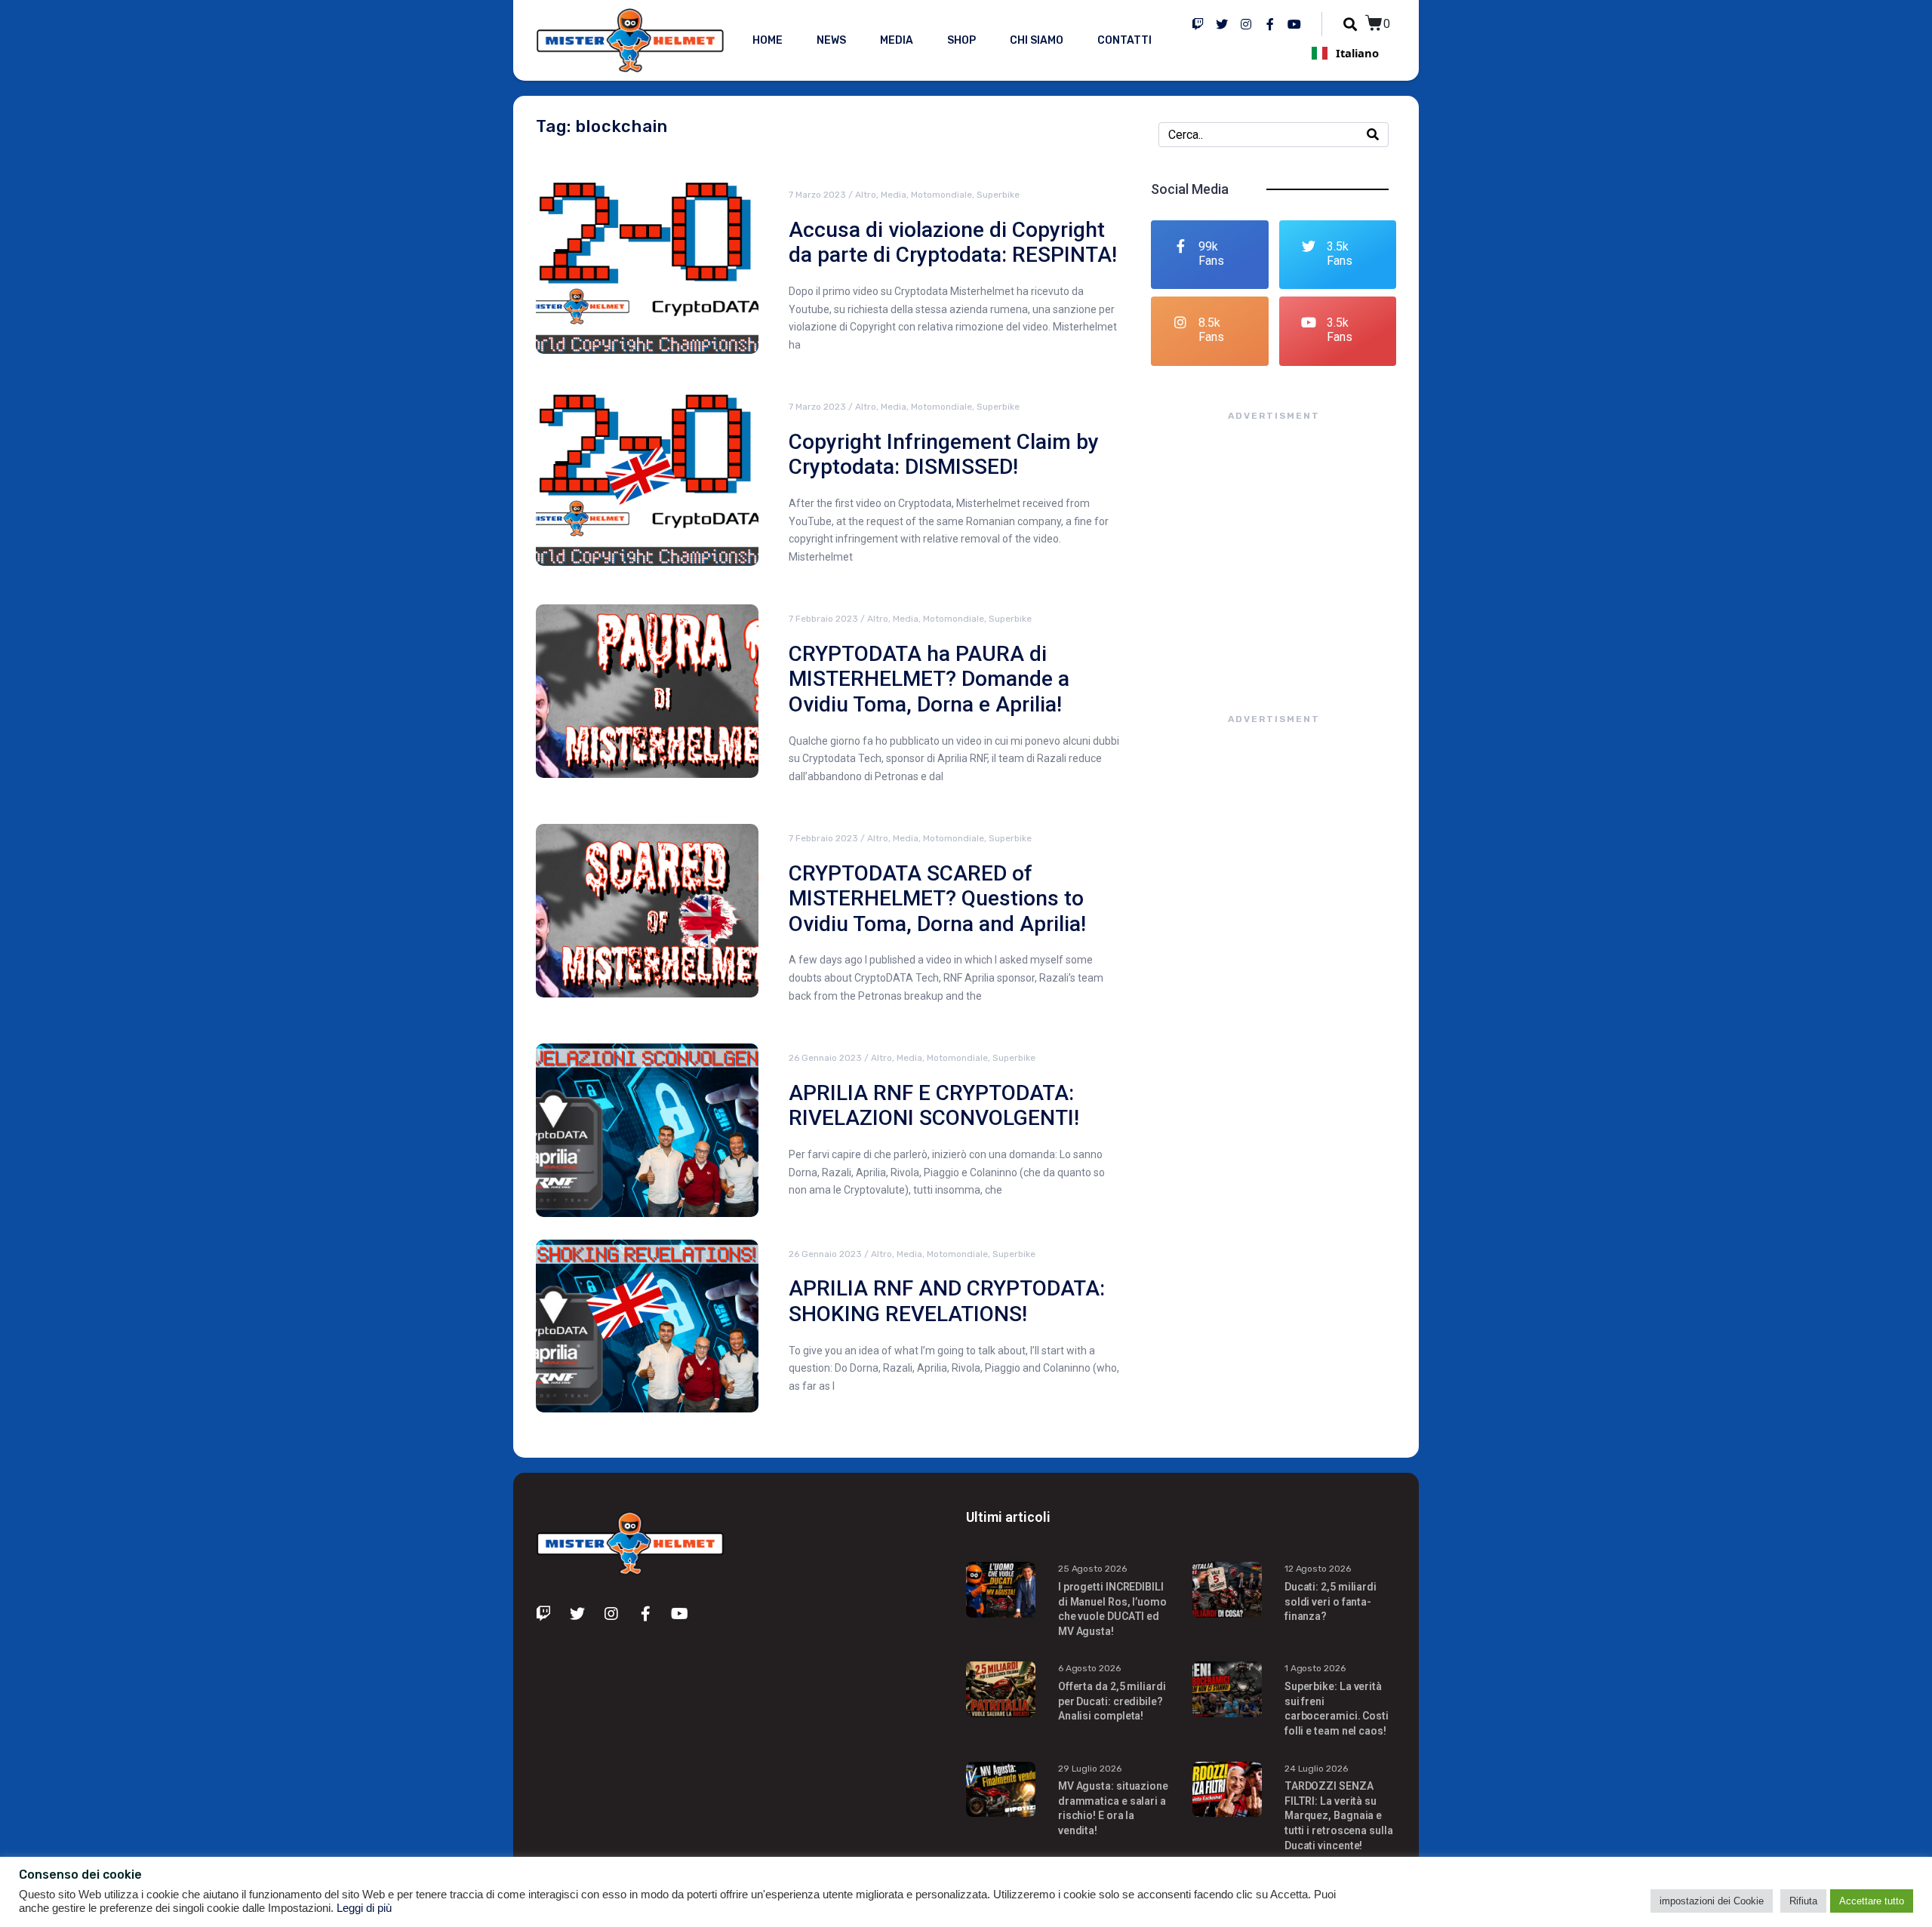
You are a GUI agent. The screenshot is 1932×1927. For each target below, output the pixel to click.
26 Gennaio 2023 (825, 1058)
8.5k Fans (1211, 330)
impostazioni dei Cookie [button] (1712, 1901)
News (831, 40)
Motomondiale (941, 195)
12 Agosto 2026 (1318, 1569)
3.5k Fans (1340, 254)
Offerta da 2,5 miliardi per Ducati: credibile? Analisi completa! (1112, 1701)
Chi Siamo (1037, 40)
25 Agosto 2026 (1092, 1569)
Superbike (998, 195)
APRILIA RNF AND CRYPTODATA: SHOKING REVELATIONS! (947, 1301)
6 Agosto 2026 (1089, 1668)
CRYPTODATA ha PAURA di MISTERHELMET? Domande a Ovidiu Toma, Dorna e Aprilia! (929, 679)
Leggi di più (364, 1908)
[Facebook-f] (1270, 24)
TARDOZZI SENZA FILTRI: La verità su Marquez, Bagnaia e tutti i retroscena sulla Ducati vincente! (1339, 1815)
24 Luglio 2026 (1316, 1769)
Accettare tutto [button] (1872, 1901)
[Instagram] (1246, 24)
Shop (961, 40)
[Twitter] (1222, 24)
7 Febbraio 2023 (823, 619)
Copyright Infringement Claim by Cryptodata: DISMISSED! (944, 455)
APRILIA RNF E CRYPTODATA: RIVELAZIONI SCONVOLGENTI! (934, 1106)
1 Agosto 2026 (1315, 1668)
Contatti (1124, 40)
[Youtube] (1294, 24)
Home (768, 40)
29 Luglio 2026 (1090, 1769)
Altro (866, 195)
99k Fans (1211, 254)
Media (897, 40)
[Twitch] (1198, 24)
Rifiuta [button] (1803, 1901)
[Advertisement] (1274, 552)
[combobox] (1345, 53)
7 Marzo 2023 (817, 195)
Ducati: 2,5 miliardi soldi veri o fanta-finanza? (1331, 1601)
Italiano (1357, 53)
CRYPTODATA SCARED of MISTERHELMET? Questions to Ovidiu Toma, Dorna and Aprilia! (937, 899)
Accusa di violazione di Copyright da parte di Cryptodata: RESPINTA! (953, 243)
